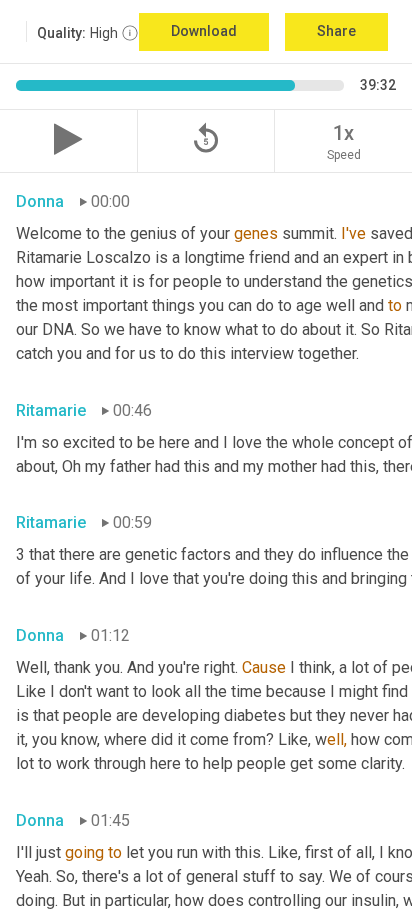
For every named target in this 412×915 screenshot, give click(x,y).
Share (336, 31)
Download (204, 31)
